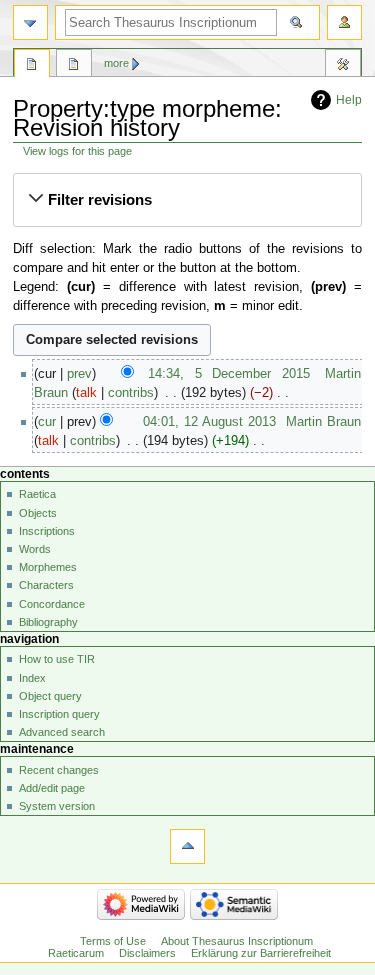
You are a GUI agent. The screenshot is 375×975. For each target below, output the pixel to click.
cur (47, 422)
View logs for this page (77, 151)
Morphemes (48, 567)
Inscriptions (47, 531)
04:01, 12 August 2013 (209, 422)
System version (57, 806)
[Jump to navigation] (30, 22)
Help (349, 100)
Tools (343, 66)
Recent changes (59, 770)
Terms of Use (113, 941)
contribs (131, 393)
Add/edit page (52, 788)
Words (35, 549)
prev (79, 374)
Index (32, 678)
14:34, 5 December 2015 (228, 374)
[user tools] (344, 22)
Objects (38, 513)
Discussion (74, 66)
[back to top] (187, 846)
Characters (46, 585)
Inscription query (59, 714)
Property (32, 66)
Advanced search (62, 732)
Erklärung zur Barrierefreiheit (261, 953)
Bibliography (48, 622)
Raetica (37, 494)
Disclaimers (147, 953)
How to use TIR (57, 659)
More (116, 63)
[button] (187, 200)
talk (86, 393)
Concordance (52, 604)
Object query (50, 696)
